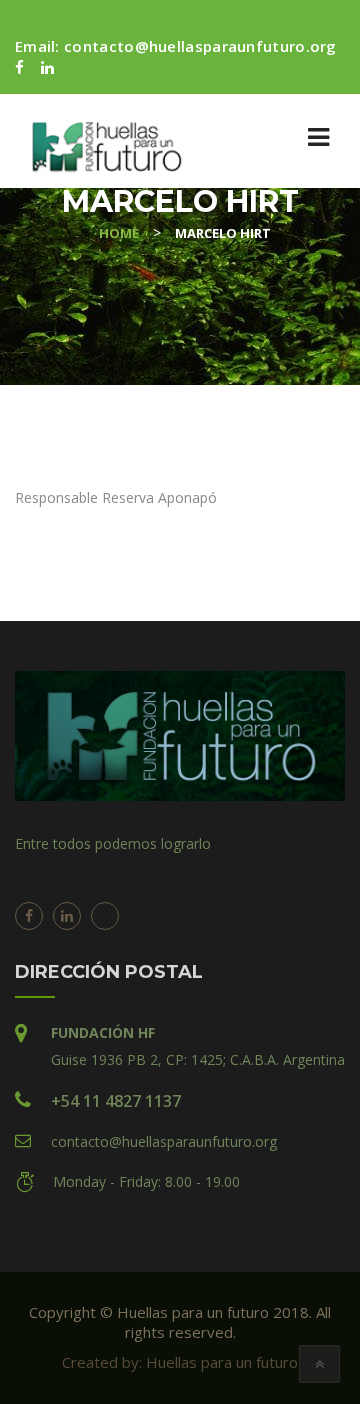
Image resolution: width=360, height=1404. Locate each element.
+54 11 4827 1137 (116, 1101)
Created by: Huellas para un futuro (180, 1362)
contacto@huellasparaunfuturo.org (200, 46)
